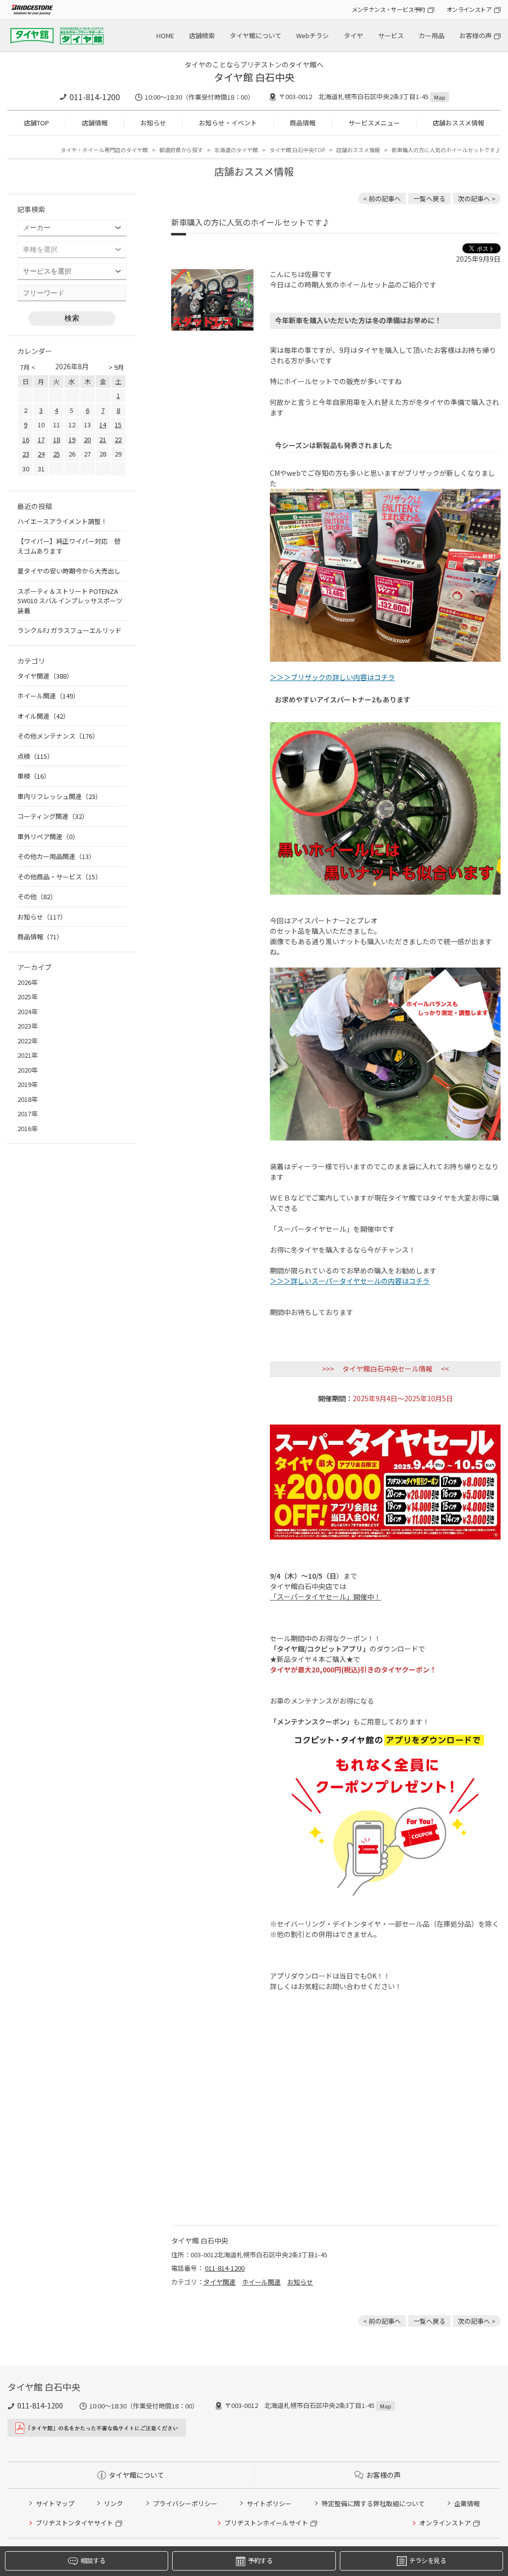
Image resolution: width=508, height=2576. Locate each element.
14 (103, 425)
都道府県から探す (181, 150)
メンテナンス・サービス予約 (388, 9)
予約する (260, 2560)
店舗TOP (36, 123)
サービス (391, 35)
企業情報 (467, 2503)
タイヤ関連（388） (45, 676)
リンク (113, 2503)
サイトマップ (55, 2503)
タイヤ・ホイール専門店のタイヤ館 (104, 150)
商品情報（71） (40, 937)
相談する (93, 2560)
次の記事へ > (477, 199)
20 (87, 439)
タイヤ (353, 35)
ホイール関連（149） (48, 696)
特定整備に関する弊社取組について (373, 2503)
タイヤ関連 (220, 2282)
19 (72, 439)
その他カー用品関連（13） (56, 856)
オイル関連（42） (43, 716)
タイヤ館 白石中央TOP (297, 150)
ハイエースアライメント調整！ (62, 521)
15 (118, 425)
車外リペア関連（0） (48, 836)
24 (41, 454)
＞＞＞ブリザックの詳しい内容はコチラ (332, 677)
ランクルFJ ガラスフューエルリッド (69, 630)
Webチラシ (313, 35)
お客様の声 (476, 35)
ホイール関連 (261, 2282)
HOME (165, 35)
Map (440, 97)
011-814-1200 (95, 97)
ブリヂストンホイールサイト (266, 2523)
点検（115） (35, 756)
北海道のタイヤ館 (236, 150)
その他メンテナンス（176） (58, 736)
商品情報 (303, 123)
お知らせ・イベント (228, 123)
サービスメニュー (374, 123)
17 (41, 439)
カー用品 (432, 35)
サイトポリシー (269, 2503)
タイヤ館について (255, 35)
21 (103, 439)
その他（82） (37, 896)
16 (26, 439)
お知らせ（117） (42, 917)
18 (57, 439)
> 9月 (116, 367)
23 (26, 454)
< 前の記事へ (382, 199)
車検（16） (34, 776)
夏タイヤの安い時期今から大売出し (69, 571)
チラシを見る (428, 2560)
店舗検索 (202, 35)
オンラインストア (469, 9)
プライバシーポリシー (185, 2503)
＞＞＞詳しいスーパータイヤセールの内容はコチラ (350, 1281)
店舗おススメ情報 (458, 123)
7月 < (28, 367)
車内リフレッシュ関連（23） (60, 796)
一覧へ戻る (429, 199)
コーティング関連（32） (53, 816)
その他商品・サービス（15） (60, 877)
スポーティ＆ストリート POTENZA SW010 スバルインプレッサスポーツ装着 (70, 601)
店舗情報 (95, 123)
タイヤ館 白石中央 (254, 77)
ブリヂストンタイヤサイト (74, 2523)
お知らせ (153, 123)
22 (118, 439)
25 (57, 454)
